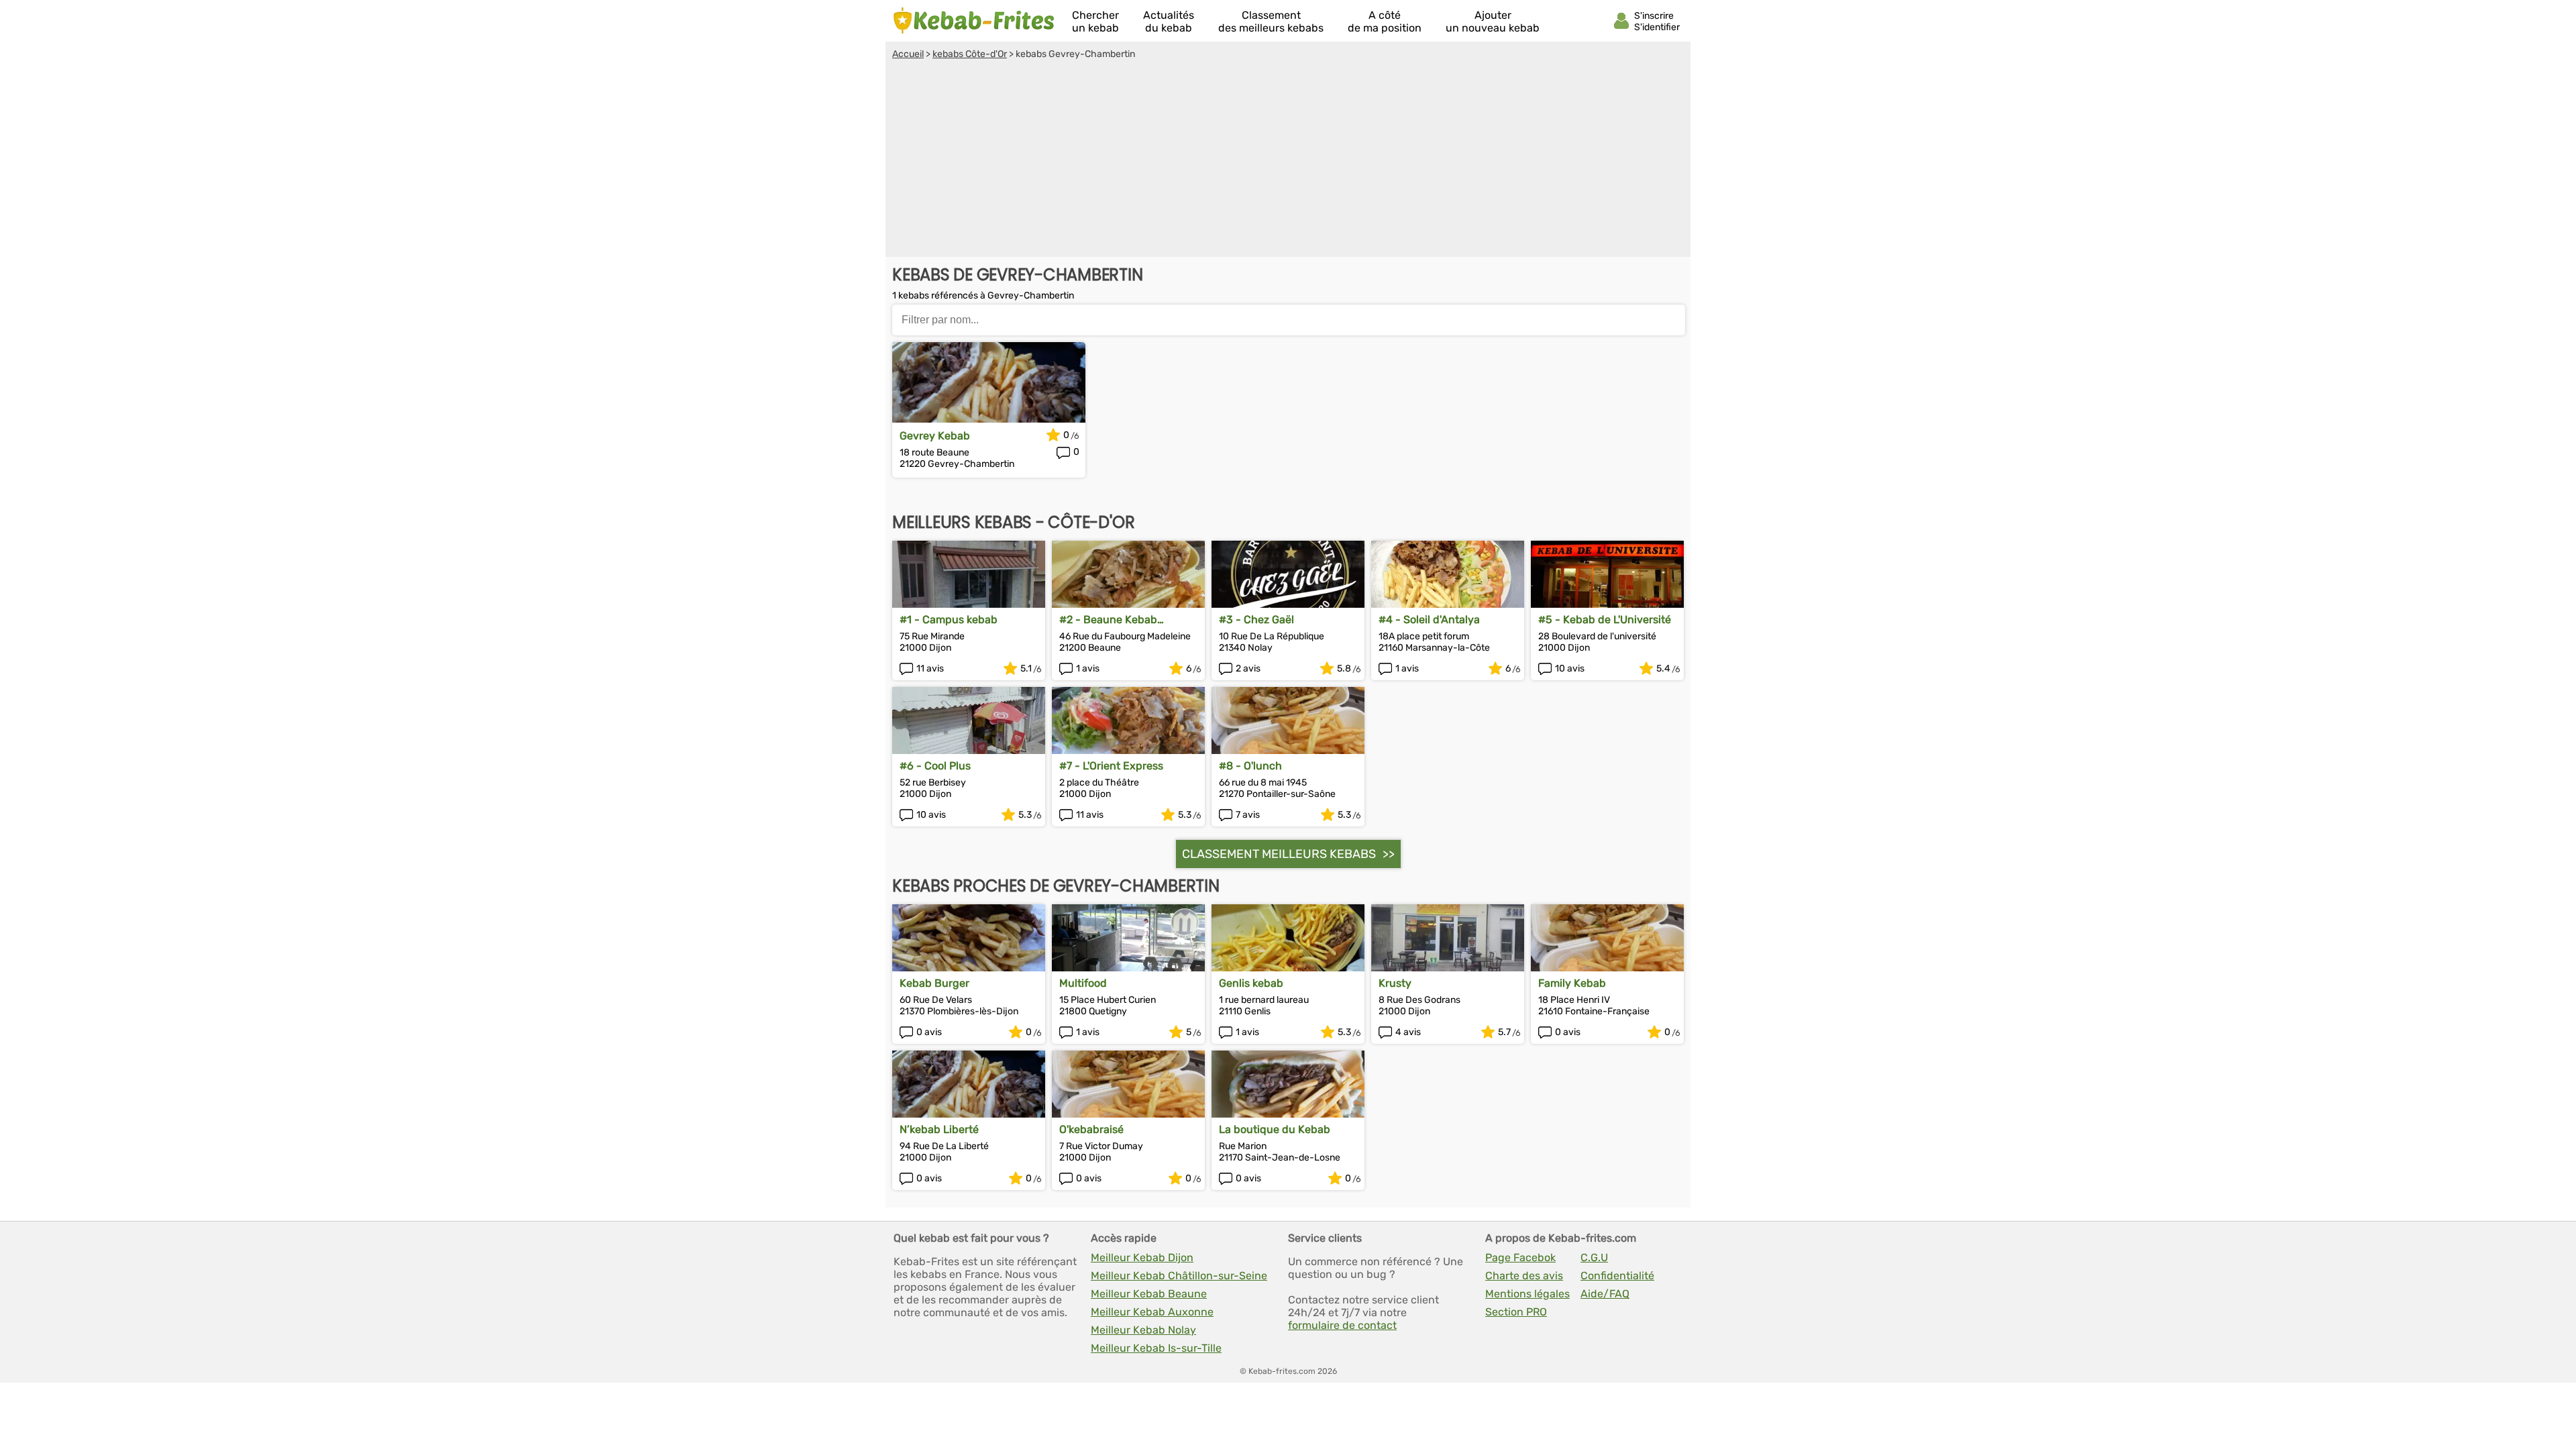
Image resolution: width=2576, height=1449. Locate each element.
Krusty (1395, 983)
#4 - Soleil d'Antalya (1429, 620)
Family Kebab (1572, 983)
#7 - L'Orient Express (1111, 766)
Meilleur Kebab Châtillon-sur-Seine (1179, 1276)
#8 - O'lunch (1250, 766)
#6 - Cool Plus (935, 766)
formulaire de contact (1342, 1325)
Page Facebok (1520, 1257)
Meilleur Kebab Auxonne (1152, 1312)
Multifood (1083, 983)
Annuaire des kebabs (974, 21)
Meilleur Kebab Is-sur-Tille (1156, 1348)
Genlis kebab (1251, 983)
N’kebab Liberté (939, 1129)
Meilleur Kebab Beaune (1149, 1294)
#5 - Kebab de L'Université (1605, 620)
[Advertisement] (1288, 160)
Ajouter (1493, 21)
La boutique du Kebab (1275, 1129)
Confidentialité (1617, 1276)
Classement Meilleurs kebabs (1279, 854)
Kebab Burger (934, 983)
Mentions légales (1527, 1294)
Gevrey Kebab (935, 436)
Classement (1271, 21)
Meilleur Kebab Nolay (1143, 1330)
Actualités (1169, 21)
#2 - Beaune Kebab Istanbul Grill (1108, 620)
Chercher (1095, 21)
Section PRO (1516, 1312)
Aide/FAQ (1605, 1294)
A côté (1385, 21)
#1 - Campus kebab (949, 620)
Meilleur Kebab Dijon (1142, 1257)
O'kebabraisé (1091, 1129)
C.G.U (1594, 1257)
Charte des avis (1524, 1276)
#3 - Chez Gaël (1256, 620)
